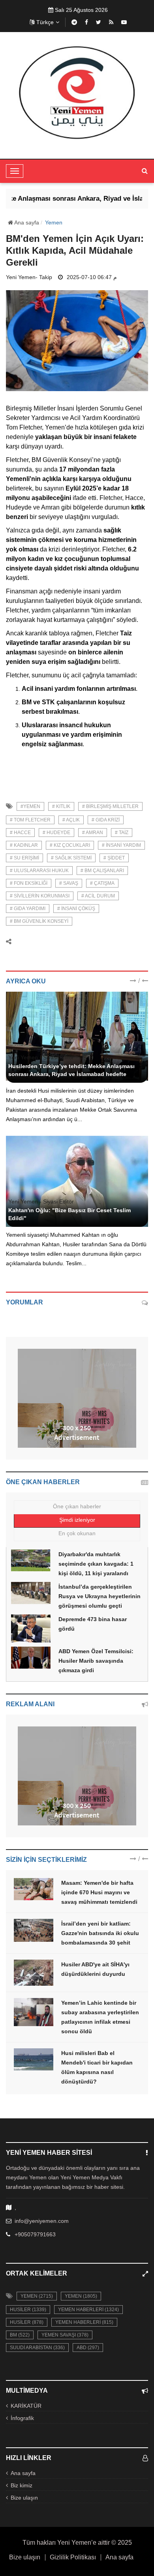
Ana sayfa (26, 222)
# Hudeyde (56, 833)
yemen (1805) (81, 2296)
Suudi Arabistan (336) (37, 2348)
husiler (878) (27, 2322)
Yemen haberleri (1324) (88, 2310)
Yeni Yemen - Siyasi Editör (41, 1057)
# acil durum (98, 896)
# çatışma (102, 883)
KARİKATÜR (26, 2406)
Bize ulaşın (24, 2498)
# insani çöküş (76, 909)
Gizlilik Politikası (73, 2557)
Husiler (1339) (28, 2310)
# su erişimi (24, 858)
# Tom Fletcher (30, 820)
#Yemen (30, 806)
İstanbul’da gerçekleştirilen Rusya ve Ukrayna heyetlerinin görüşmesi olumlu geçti (100, 1596)
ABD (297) (88, 2348)
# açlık (71, 820)
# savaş (69, 883)
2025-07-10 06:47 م (92, 277)
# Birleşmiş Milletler (110, 806)
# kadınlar (24, 845)
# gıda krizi (106, 820)
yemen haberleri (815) (84, 2322)
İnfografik (22, 2418)
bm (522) (20, 2335)
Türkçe (45, 22)
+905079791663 (35, 2234)
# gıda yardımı (28, 909)
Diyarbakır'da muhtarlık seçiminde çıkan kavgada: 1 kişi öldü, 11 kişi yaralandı (96, 1564)
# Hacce (20, 833)
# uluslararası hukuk (39, 871)
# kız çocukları (70, 845)
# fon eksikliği (29, 883)
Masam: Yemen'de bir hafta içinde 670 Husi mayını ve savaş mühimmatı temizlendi (99, 1892)
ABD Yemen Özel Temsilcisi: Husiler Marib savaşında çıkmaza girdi (96, 1661)
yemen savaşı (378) (65, 2335)
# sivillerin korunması (40, 896)
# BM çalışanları (102, 871)
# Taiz (122, 833)
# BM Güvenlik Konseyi (39, 921)
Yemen (54, 222)
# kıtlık (61, 806)
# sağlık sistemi (71, 858)
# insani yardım (121, 845)
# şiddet (114, 858)
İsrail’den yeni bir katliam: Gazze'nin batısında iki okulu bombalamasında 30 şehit (100, 1933)
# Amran (93, 833)
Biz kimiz (22, 2485)
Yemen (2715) (37, 2296)
